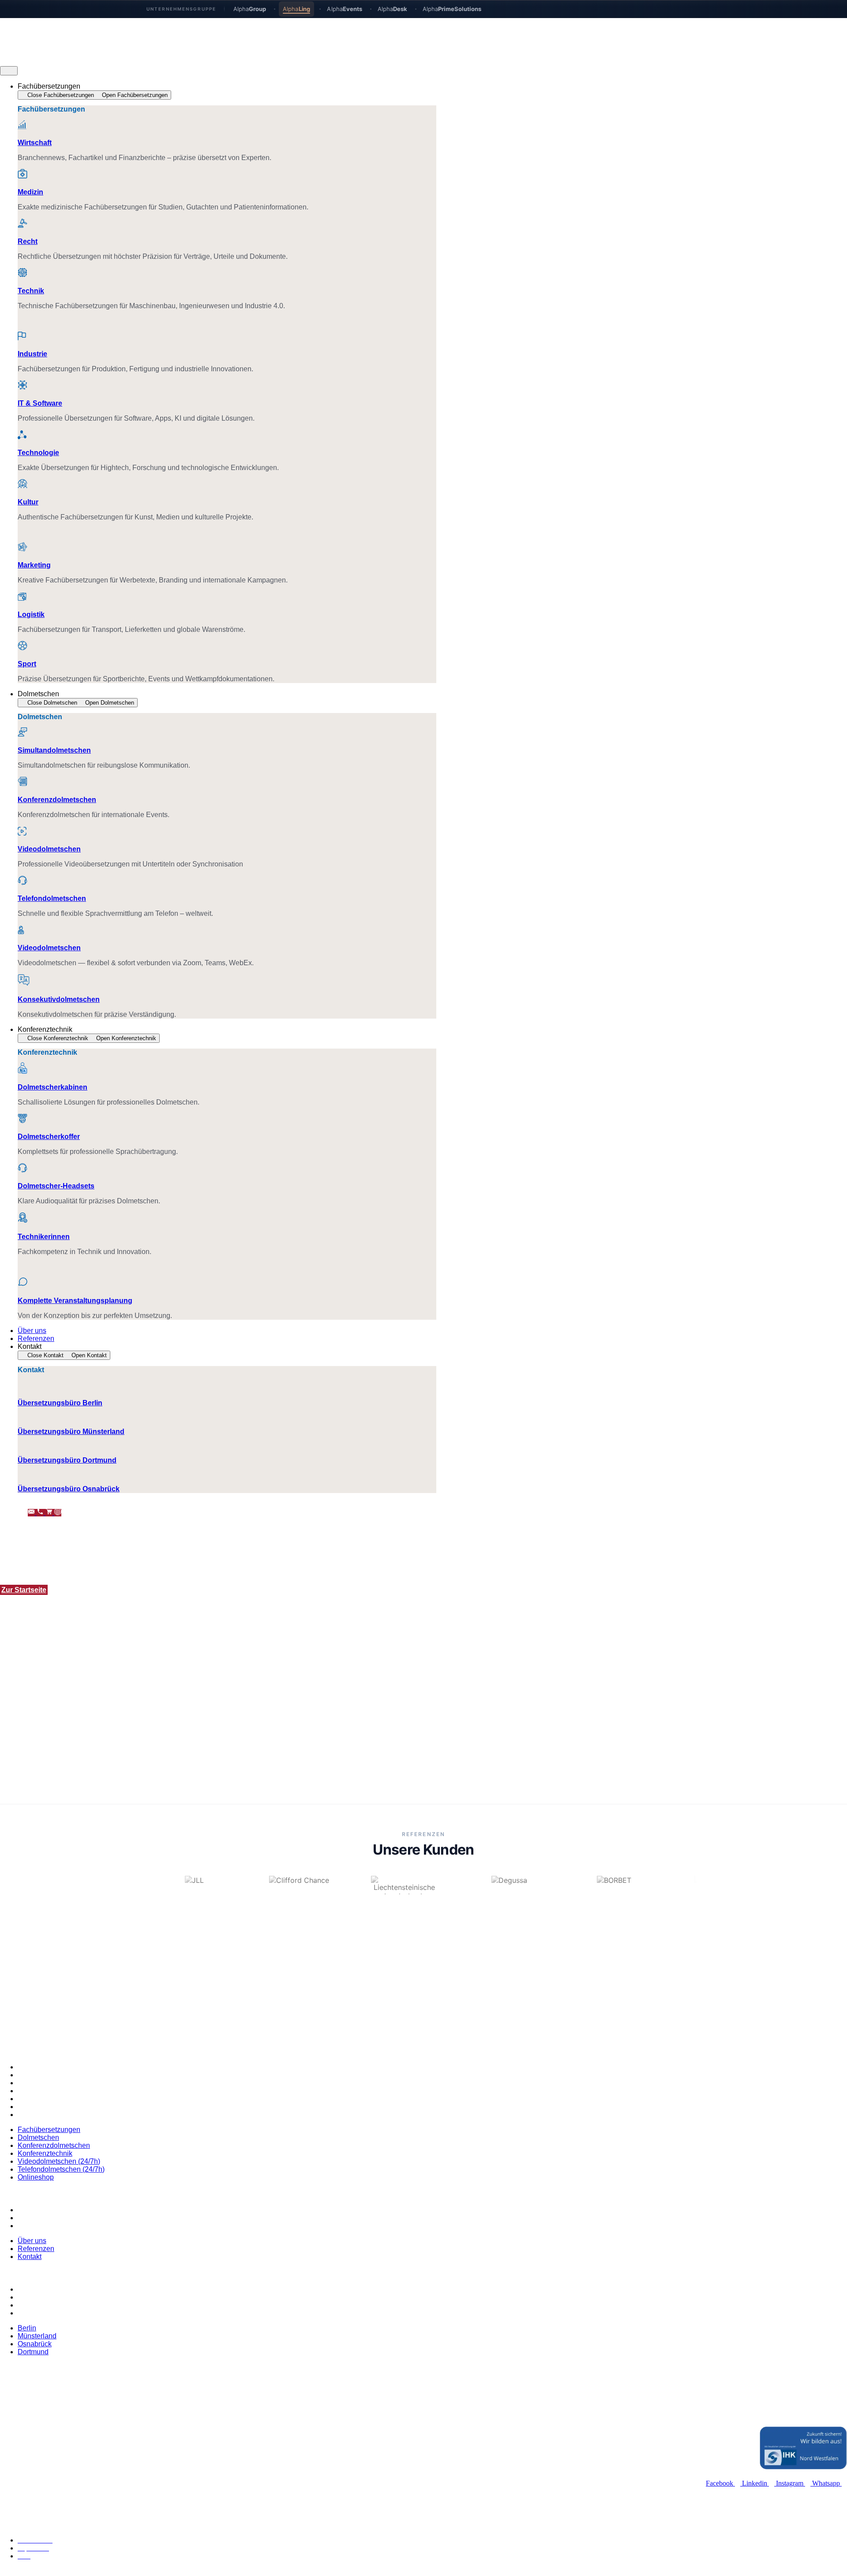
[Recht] (22, 224)
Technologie (38, 453)
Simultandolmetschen (54, 750)
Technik (31, 291)
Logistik (31, 614)
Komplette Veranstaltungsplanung (75, 1301)
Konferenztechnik (45, 2091)
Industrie (32, 354)
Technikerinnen (44, 1237)
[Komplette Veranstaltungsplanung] (23, 1283)
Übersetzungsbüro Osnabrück (69, 1489)
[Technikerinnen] (23, 1219)
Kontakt (30, 2226)
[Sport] (22, 647)
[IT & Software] (22, 386)
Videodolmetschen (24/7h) (59, 2099)
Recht (28, 241)
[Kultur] (22, 485)
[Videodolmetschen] (22, 832)
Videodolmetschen (49, 849)
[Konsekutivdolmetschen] (24, 982)
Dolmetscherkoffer (49, 1137)
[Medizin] (22, 175)
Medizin (30, 192)
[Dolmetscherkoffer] (22, 1119)
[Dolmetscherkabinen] (22, 1070)
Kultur (28, 502)
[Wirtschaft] (22, 125)
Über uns (32, 2210)
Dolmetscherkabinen (52, 1087)
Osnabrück (35, 2305)
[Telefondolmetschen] (22, 881)
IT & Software (40, 403)
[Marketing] (22, 548)
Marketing (34, 565)
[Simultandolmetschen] (22, 733)
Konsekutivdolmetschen (59, 999)
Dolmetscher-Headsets (56, 1186)
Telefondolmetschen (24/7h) (61, 2107)
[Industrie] (22, 337)
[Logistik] (22, 597)
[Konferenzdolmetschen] (22, 782)
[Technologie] (22, 435)
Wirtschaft (35, 143)
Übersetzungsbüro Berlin (60, 1403)
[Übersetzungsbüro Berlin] (22, 1386)
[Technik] (22, 274)
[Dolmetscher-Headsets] (22, 1169)
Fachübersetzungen (49, 2067)
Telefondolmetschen (52, 898)
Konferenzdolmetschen (57, 800)
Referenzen (36, 2218)
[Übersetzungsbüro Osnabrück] (22, 1472)
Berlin (27, 2289)
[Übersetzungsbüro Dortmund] (22, 1443)
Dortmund (33, 2313)
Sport (27, 664)
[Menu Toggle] (9, 71)
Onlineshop (36, 2115)
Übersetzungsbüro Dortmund (67, 1460)
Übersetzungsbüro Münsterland (71, 1432)
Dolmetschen (38, 2075)
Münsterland (37, 2297)
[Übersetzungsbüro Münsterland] (22, 1414)
